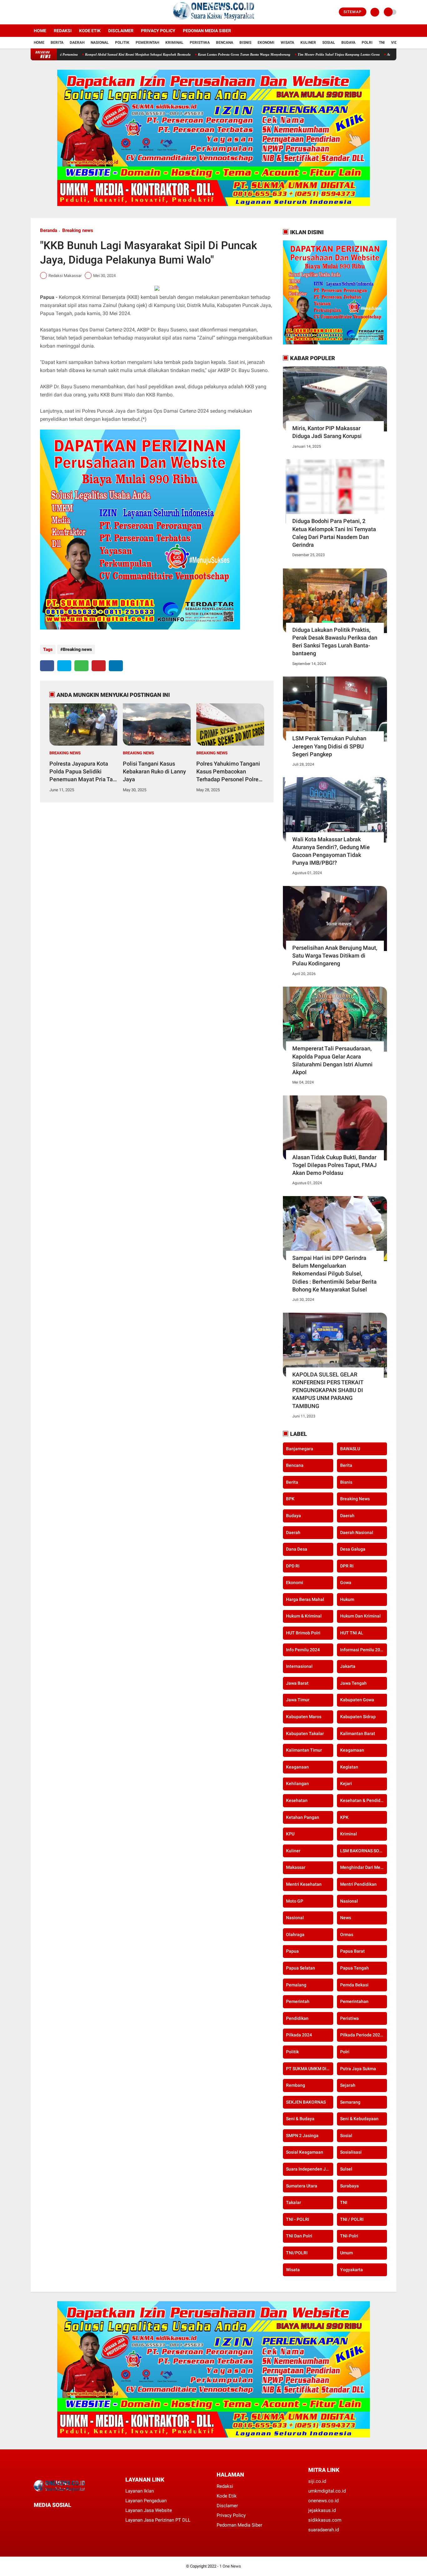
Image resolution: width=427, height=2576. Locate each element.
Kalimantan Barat (358, 1733)
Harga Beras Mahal (305, 1599)
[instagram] (49, 12)
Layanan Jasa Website (149, 2510)
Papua (292, 1951)
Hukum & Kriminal (304, 1616)
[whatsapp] (81, 666)
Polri (367, 43)
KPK (344, 1817)
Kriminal (174, 43)
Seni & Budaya (300, 2119)
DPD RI (293, 1566)
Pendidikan (297, 2018)
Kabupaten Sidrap (358, 1717)
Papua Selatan (301, 1968)
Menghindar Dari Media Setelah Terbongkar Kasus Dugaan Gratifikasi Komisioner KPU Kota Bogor (364, 1868)
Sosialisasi (351, 2152)
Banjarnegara (300, 1449)
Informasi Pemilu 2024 (363, 1650)
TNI (382, 43)
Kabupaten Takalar (305, 1733)
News (346, 1918)
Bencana (225, 43)
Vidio (396, 43)
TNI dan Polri (299, 2236)
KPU (290, 1834)
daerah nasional (357, 1532)
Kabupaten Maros (304, 1717)
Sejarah (348, 2085)
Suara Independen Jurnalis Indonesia (310, 2169)
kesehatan (297, 1800)
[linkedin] (116, 666)
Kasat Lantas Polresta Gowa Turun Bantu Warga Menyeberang (174, 54)
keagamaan (352, 1750)
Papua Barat (352, 1951)
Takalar (294, 2202)
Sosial (329, 43)
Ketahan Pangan (303, 1817)
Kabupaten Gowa (357, 1700)
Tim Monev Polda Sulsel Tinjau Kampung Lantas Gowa (269, 54)
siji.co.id (317, 2481)
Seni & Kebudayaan (359, 2119)
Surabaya (349, 2186)
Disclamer (227, 2506)
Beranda (49, 230)
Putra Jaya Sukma (358, 2069)
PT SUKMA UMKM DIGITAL (310, 2069)
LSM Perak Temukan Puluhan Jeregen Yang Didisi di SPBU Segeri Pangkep (329, 746)
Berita (57, 43)
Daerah (77, 43)
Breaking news (78, 230)
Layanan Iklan (140, 2491)
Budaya (348, 43)
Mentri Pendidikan (358, 1884)
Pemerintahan (354, 2001)
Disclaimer (121, 31)
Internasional (299, 1666)
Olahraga (295, 1935)
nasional (349, 1901)
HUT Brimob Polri (303, 1633)
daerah (347, 1516)
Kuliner (308, 43)
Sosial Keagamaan (305, 2152)
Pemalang (296, 1985)
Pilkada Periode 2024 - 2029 (364, 2035)
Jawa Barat (297, 1683)
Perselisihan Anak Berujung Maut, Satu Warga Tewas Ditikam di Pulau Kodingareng (335, 956)
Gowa (346, 1582)
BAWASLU (350, 1449)
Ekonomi (266, 43)
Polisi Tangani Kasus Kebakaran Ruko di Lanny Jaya (154, 771)
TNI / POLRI (352, 2219)
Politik (122, 43)
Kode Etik (90, 31)
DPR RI (347, 1566)
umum (347, 2253)
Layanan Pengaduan (146, 2501)
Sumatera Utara (302, 2186)
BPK (290, 1499)
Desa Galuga (353, 1549)
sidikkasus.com (325, 2520)
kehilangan (297, 1784)
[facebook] (33, 12)
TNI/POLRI (297, 2253)
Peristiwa (200, 43)
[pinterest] (99, 666)
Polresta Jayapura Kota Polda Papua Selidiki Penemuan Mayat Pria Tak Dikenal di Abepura (83, 772)
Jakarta (348, 1666)
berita (346, 1465)
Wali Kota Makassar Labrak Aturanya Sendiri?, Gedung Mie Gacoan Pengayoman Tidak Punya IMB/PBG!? (331, 851)
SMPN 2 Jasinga (302, 2136)
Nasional (100, 43)
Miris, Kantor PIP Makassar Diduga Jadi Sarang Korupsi (327, 432)
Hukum (347, 1599)
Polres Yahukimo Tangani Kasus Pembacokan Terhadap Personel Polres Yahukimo (229, 772)
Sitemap (353, 12)
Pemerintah (147, 43)
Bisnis (245, 43)
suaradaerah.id (324, 2530)
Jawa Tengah (353, 1683)
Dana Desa (297, 1549)
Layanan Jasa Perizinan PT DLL (158, 2520)
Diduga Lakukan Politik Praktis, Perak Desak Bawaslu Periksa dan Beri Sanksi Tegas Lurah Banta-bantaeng (335, 642)
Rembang (296, 2085)
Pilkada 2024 (299, 2035)
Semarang (350, 2102)
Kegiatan (349, 1767)
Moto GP (295, 1901)
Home (40, 31)
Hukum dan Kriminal (360, 1616)
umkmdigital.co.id (327, 2491)
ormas (347, 1935)
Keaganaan (297, 1767)
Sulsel (346, 2169)
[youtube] (58, 12)
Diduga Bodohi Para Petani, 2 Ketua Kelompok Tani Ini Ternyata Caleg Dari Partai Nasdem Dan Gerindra (334, 533)
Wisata (287, 43)
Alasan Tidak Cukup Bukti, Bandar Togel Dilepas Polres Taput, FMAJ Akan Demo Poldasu (334, 1165)
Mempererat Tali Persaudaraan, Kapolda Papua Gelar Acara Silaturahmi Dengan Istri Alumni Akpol (332, 1060)
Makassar (296, 1868)
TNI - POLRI (298, 2219)
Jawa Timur (298, 1700)
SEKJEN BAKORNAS (306, 2102)
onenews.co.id (323, 2501)
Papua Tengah (354, 1968)
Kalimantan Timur (304, 1750)
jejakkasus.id (322, 2510)
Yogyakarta (352, 2270)
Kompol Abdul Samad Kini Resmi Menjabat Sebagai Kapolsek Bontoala (68, 54)
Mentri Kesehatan (304, 1884)
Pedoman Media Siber (207, 31)
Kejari (346, 1784)
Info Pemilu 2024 (303, 1650)
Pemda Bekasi (354, 1985)
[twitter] (41, 12)
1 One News (230, 2566)
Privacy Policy (158, 31)
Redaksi (63, 31)
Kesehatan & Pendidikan (364, 1800)
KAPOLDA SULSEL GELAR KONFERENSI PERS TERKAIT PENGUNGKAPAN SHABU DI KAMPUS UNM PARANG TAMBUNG (328, 1390)
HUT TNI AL (352, 1633)
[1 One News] (213, 21)
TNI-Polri (349, 2236)
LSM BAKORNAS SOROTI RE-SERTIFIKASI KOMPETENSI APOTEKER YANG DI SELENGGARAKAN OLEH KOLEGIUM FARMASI (364, 1851)
